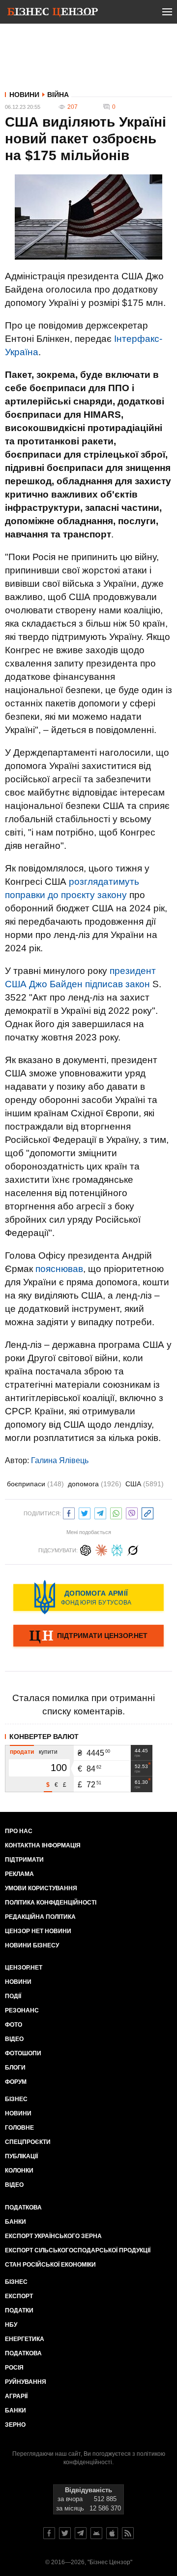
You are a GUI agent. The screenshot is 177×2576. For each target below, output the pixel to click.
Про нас (19, 1831)
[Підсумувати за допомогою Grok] (133, 1549)
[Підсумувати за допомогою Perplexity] (117, 1549)
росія (14, 2368)
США (145, 1484)
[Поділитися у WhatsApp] (116, 1512)
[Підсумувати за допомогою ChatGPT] (86, 1549)
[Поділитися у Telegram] (100, 1512)
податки (19, 2310)
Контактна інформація (43, 1845)
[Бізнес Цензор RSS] (128, 2533)
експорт (19, 2296)
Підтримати (24, 1860)
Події (13, 1996)
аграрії (16, 2396)
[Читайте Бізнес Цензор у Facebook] (49, 2533)
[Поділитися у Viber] (132, 1512)
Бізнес (16, 2099)
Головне (19, 2128)
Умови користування (41, 1888)
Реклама (19, 1874)
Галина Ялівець (60, 1460)
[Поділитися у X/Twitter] (85, 1512)
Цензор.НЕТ (24, 1968)
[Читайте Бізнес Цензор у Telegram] (81, 2533)
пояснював (59, 1269)
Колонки (19, 2171)
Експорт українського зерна (53, 2236)
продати (22, 1752)
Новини (24, 95)
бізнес (16, 2282)
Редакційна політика (40, 1917)
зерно (15, 2425)
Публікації (21, 2156)
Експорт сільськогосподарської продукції (78, 2250)
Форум (16, 2082)
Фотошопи (23, 2053)
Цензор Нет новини (38, 1931)
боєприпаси (35, 1484)
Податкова (23, 2208)
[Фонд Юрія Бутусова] (88, 1597)
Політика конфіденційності (51, 1903)
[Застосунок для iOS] (112, 2533)
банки (15, 2222)
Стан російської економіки (50, 2265)
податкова (23, 2353)
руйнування (26, 2382)
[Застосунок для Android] (96, 2533)
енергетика (25, 2339)
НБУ (11, 2325)
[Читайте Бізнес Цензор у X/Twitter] (65, 2533)
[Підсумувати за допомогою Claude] (101, 1549)
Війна (58, 95)
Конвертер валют (44, 1737)
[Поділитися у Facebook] (69, 1512)
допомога (95, 1484)
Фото (14, 2025)
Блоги (15, 2068)
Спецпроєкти (28, 2142)
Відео (14, 2039)
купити (48, 1752)
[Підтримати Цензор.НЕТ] (88, 1637)
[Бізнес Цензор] (53, 14)
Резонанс (22, 2010)
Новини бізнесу (32, 1945)
